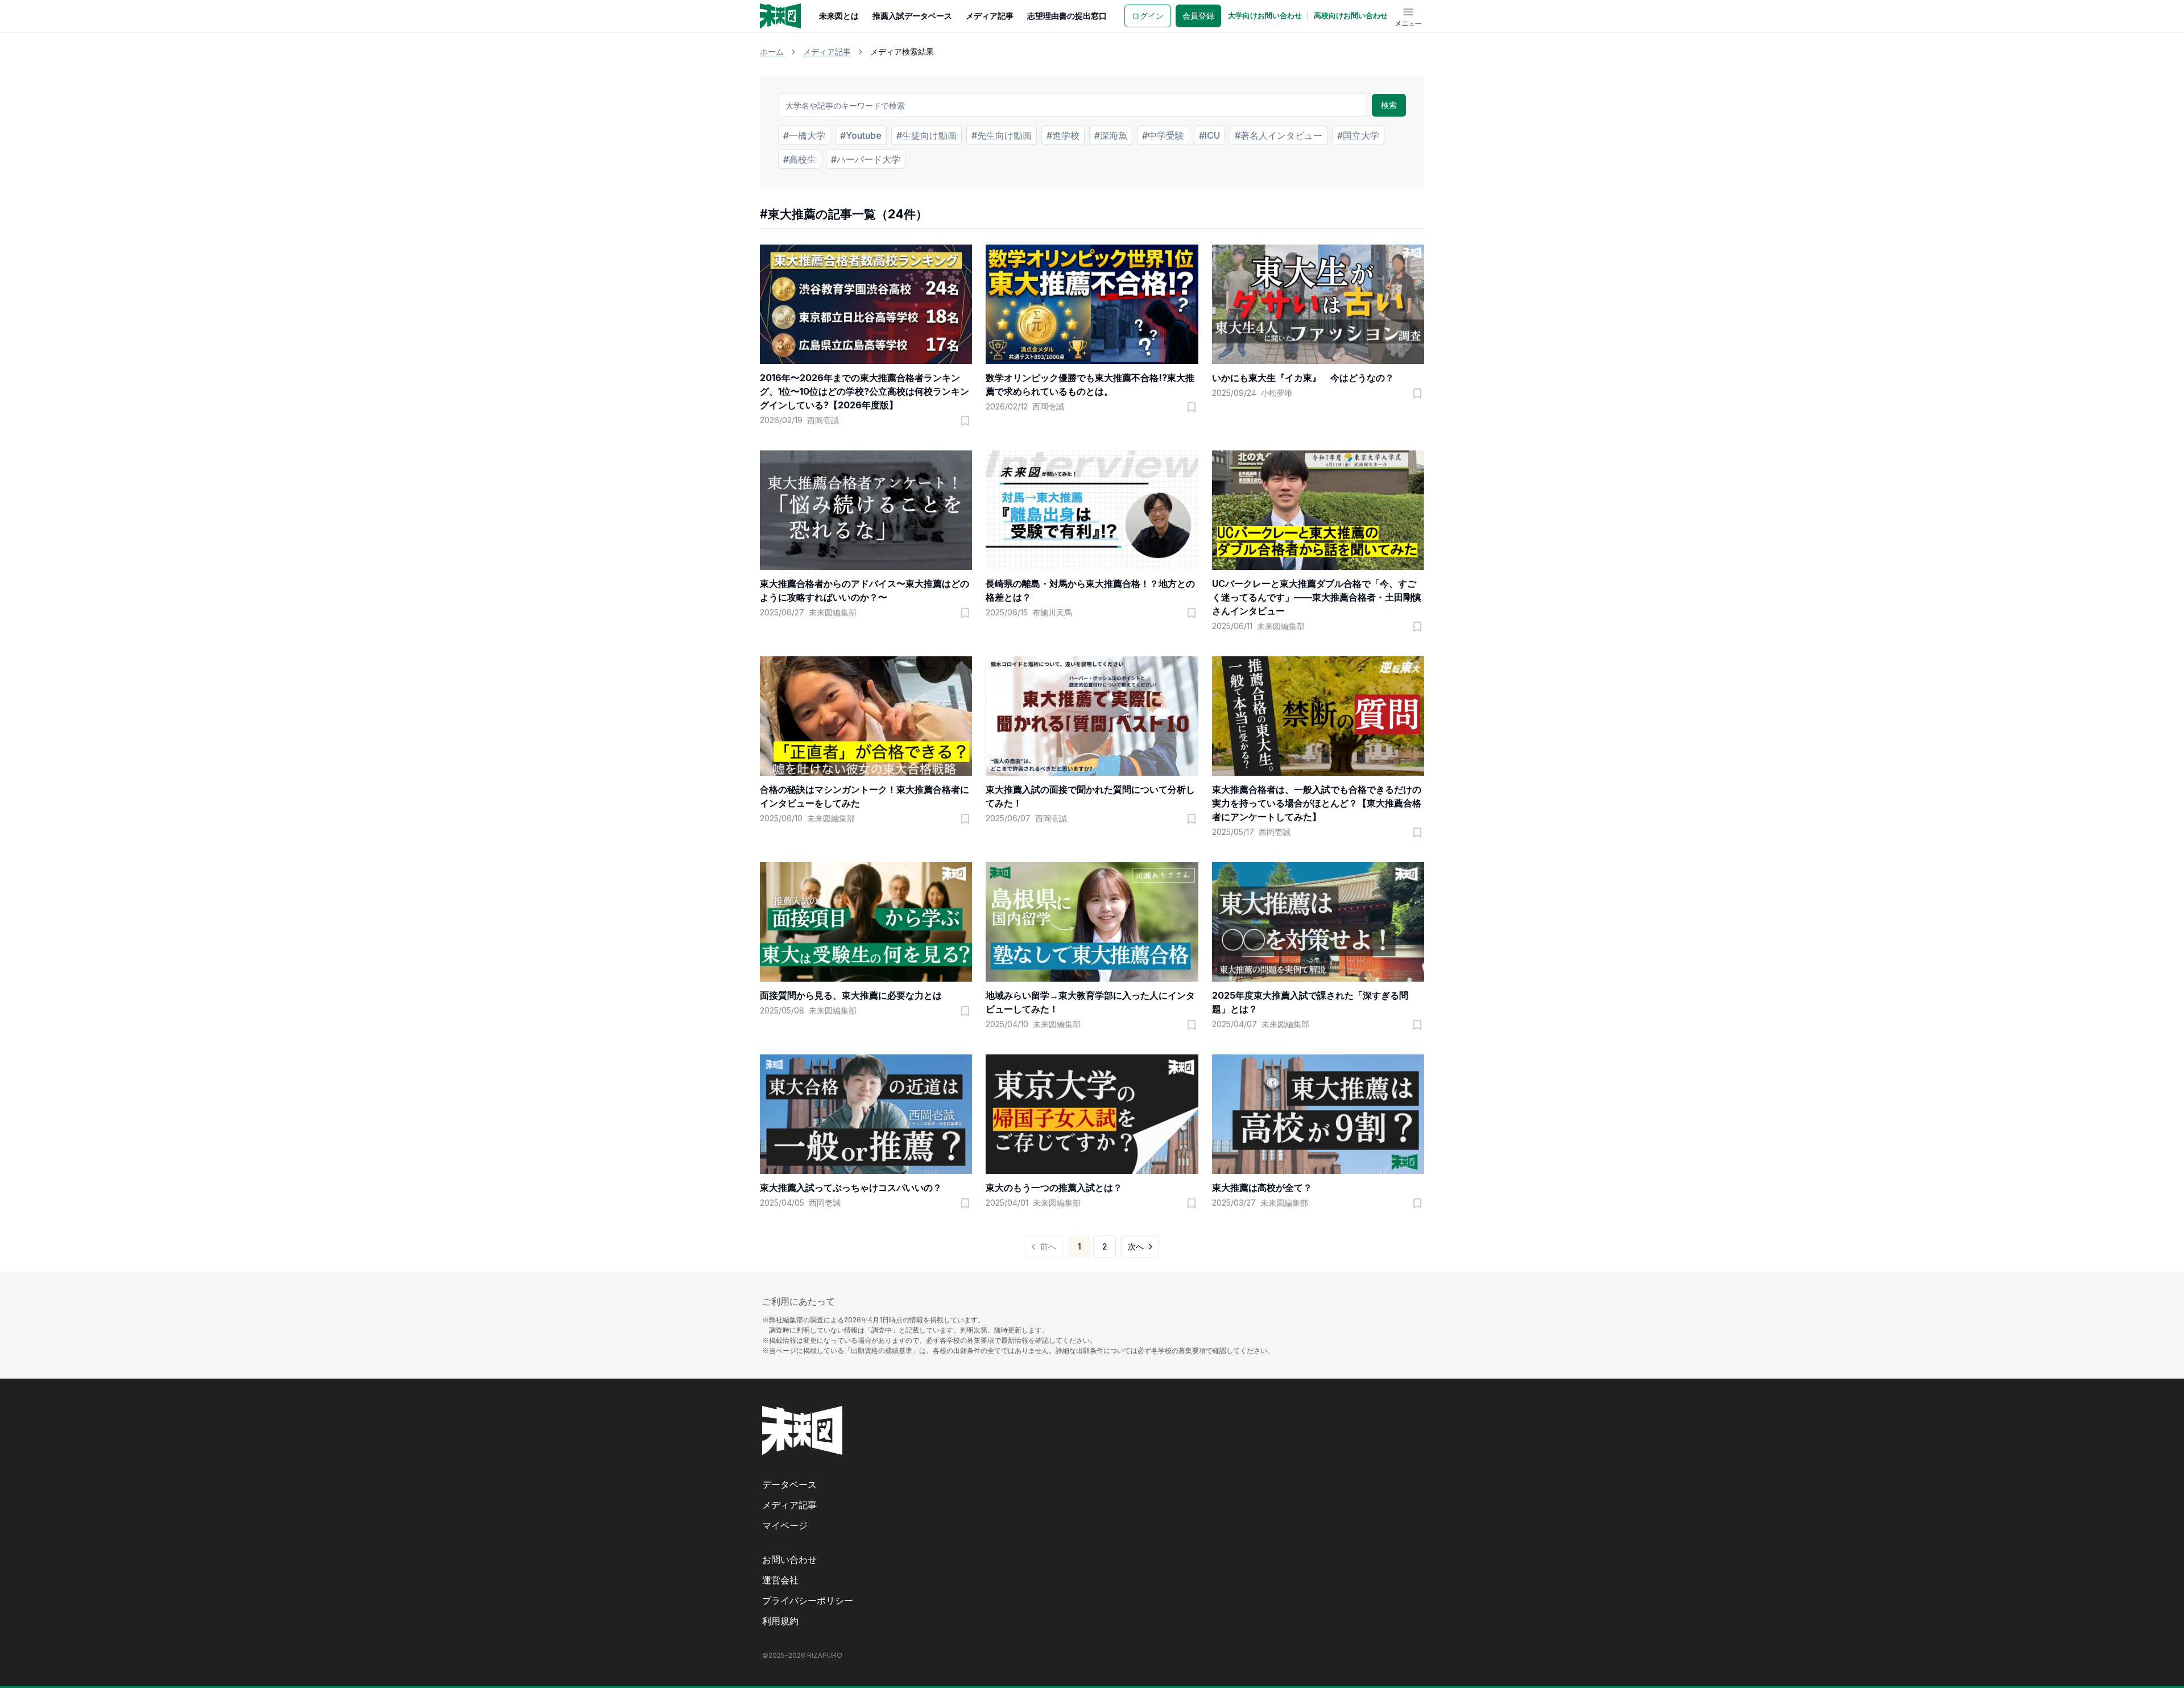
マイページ (785, 1525)
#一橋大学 (804, 135)
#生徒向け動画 (926, 135)
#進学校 (1063, 135)
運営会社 (780, 1580)
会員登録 (1198, 16)
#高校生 (800, 159)
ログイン (1148, 16)
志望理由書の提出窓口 (1067, 16)
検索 (1389, 105)
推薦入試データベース (912, 16)
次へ (1136, 1246)
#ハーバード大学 (866, 159)
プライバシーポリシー (808, 1600)
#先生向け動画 (1002, 135)
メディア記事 (990, 16)
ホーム (772, 51)
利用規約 (780, 1621)
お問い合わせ (789, 1559)
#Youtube (861, 135)
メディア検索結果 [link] (902, 51)
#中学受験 (1163, 135)
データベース (789, 1484)
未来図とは (839, 16)
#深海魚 (1111, 135)
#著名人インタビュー (1279, 135)
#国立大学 (1358, 135)
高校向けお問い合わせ (1351, 15)
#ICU (1209, 135)
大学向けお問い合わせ (1265, 15)
